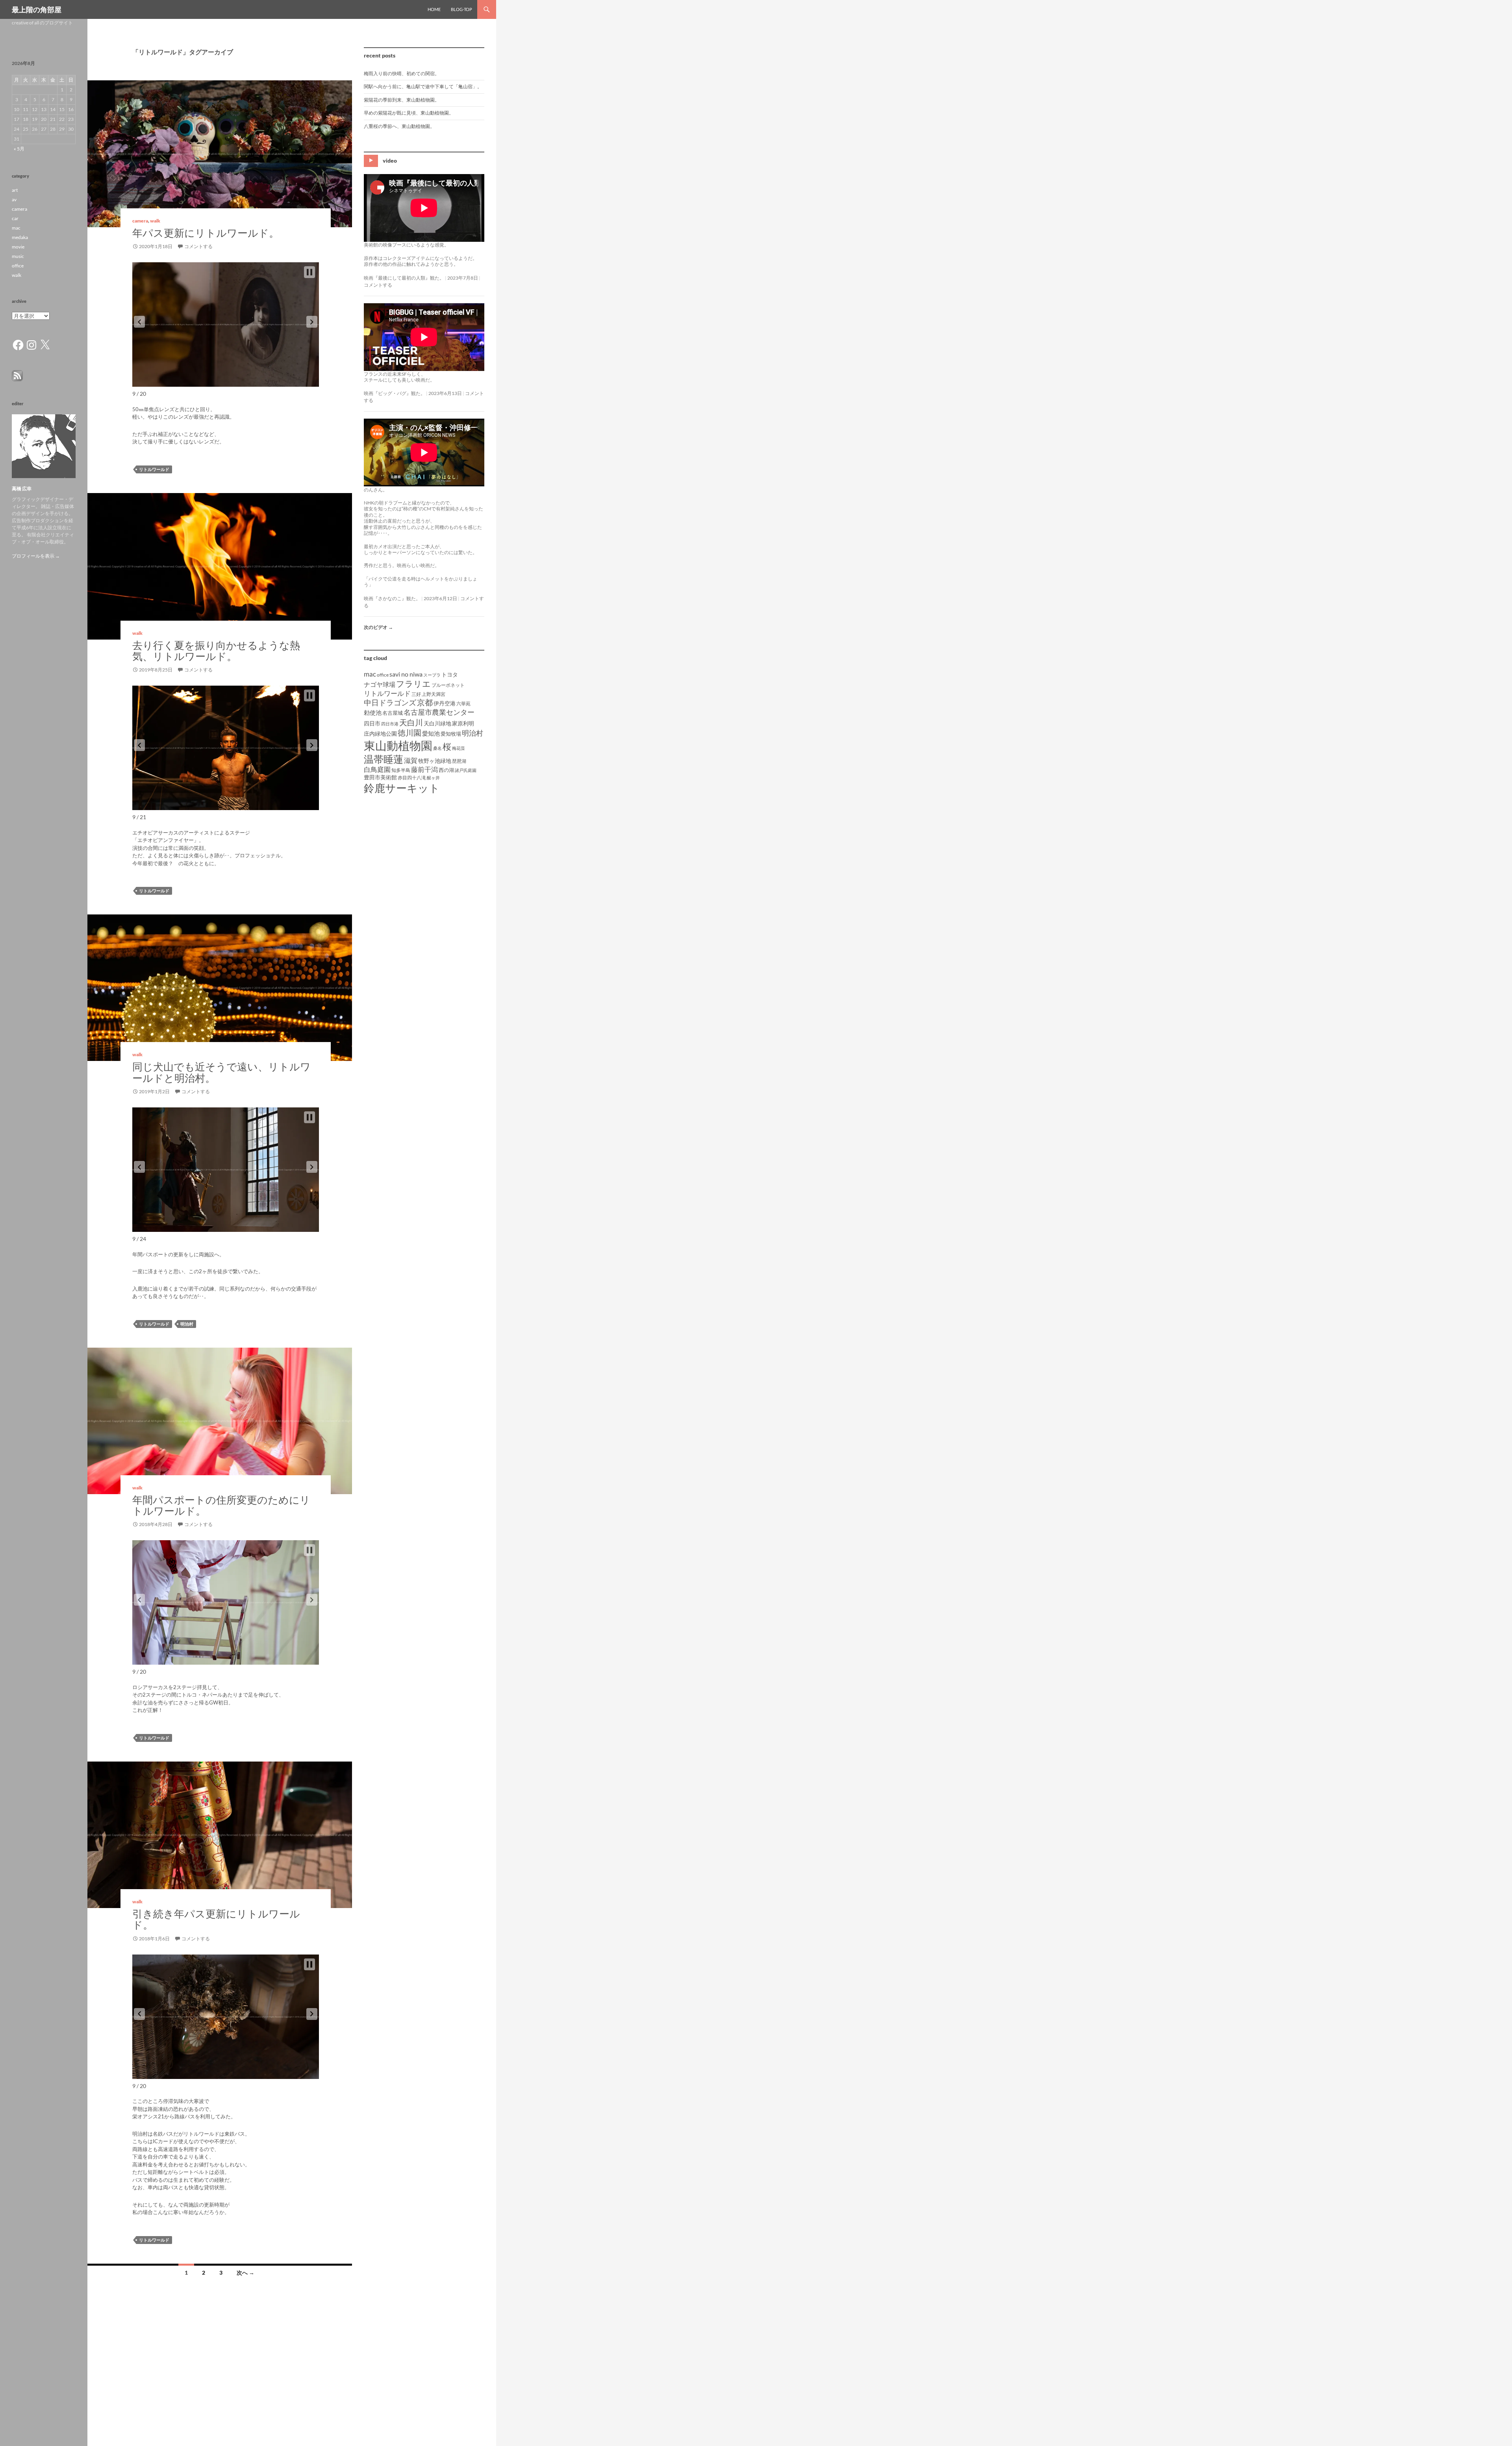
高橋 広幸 (22, 489)
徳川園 (409, 733)
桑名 (437, 748)
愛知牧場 (451, 734)
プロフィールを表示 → (36, 556)
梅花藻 (459, 748)
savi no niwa (406, 674)
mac (370, 674)
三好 (416, 694)
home (434, 9)
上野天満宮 (434, 694)
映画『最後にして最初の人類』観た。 (404, 278)
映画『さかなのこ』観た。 (392, 598)
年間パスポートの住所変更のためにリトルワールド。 (221, 1505)
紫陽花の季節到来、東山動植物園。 (402, 100)
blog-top (461, 9)
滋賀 (411, 760)
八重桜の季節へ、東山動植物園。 (399, 126)
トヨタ (450, 674)
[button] (139, 322)
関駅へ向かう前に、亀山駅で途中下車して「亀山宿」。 (423, 86)
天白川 (411, 722)
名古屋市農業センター (439, 712)
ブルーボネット (448, 685)
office (383, 675)
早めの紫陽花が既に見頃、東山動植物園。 (409, 113)
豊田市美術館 (380, 777)
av (14, 199)
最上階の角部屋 (37, 9)
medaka (20, 237)
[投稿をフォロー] (17, 375)
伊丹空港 (445, 703)
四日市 (372, 723)
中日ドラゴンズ (390, 702)
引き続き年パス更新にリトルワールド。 (216, 1919)
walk (155, 221)
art (15, 190)
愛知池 (431, 733)
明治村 (187, 1324)
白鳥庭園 (377, 769)
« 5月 (19, 149)
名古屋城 (393, 713)
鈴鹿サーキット (402, 788)
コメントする (198, 246)
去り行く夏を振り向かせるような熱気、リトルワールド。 (216, 651)
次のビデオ (378, 627)
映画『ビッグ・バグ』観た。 (395, 393)
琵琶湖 (459, 761)
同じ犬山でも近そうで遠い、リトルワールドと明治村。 (221, 1072)
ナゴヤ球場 (380, 684)
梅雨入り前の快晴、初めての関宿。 (402, 73)
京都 (425, 702)
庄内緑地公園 (380, 733)
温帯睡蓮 (384, 759)
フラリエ (413, 683)
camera (140, 221)
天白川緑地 (437, 723)
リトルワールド (154, 469)
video (390, 160)
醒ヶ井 (433, 778)
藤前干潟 (424, 769)
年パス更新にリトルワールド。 (206, 233)
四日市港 (390, 724)
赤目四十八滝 (412, 778)
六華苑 (463, 704)
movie (18, 247)
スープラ (432, 675)
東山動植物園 (398, 745)
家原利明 (463, 723)
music (18, 256)
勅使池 (373, 713)
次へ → (246, 2273)
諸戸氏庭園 (466, 770)
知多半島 (401, 770)
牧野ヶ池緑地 (435, 761)
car (15, 218)
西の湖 (446, 770)
